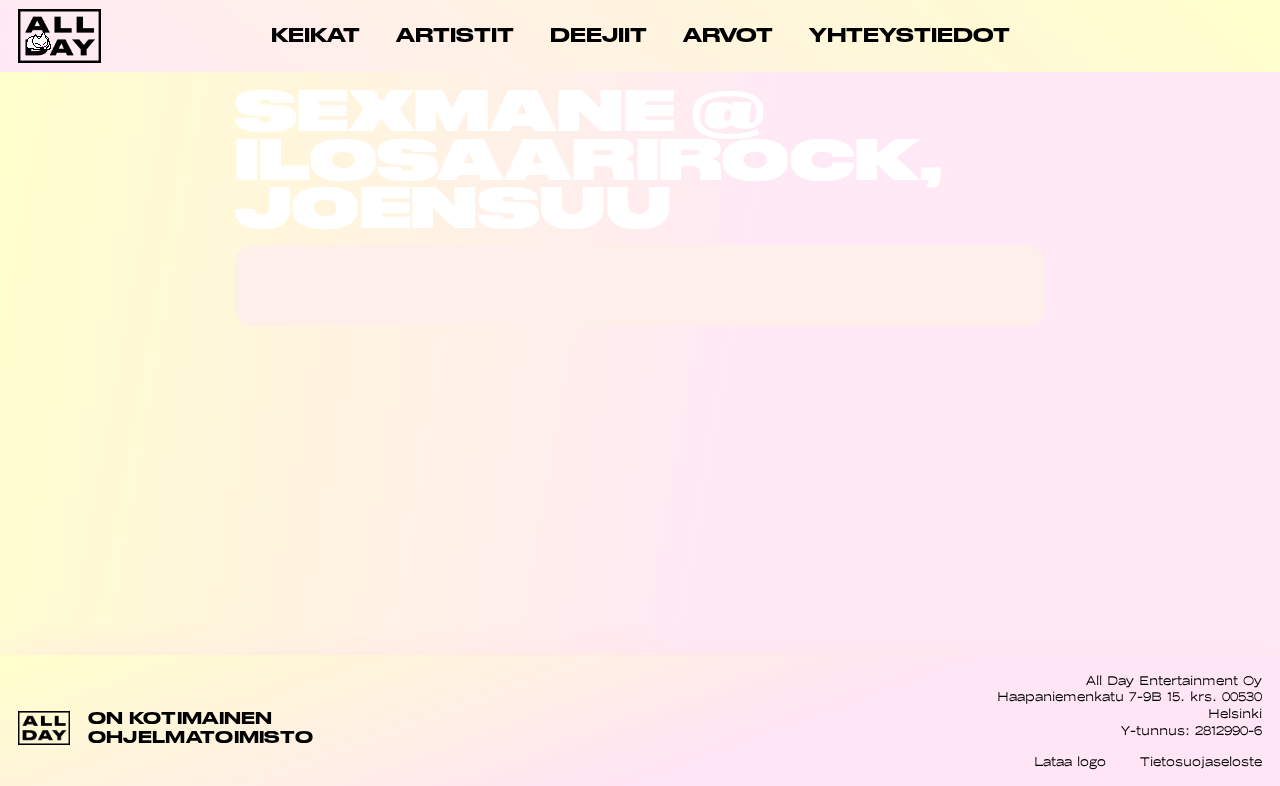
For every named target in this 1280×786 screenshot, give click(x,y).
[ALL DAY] (80, 36)
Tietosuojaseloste (1201, 761)
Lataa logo (1070, 761)
